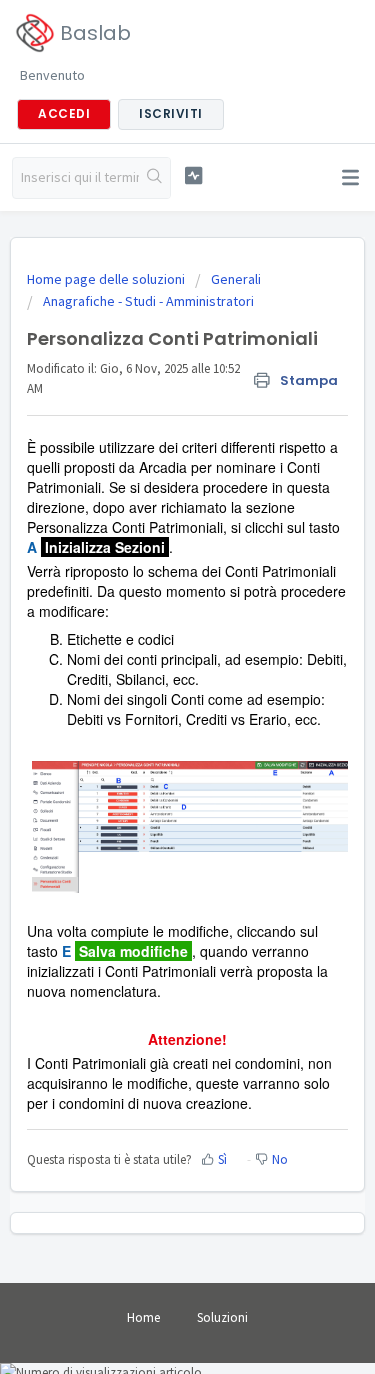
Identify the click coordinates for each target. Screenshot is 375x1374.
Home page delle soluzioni (107, 279)
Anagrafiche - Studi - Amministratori (148, 301)
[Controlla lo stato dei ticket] (193, 175)
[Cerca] (154, 178)
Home (143, 1317)
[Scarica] (151, 679)
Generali (236, 279)
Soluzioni (222, 1317)
